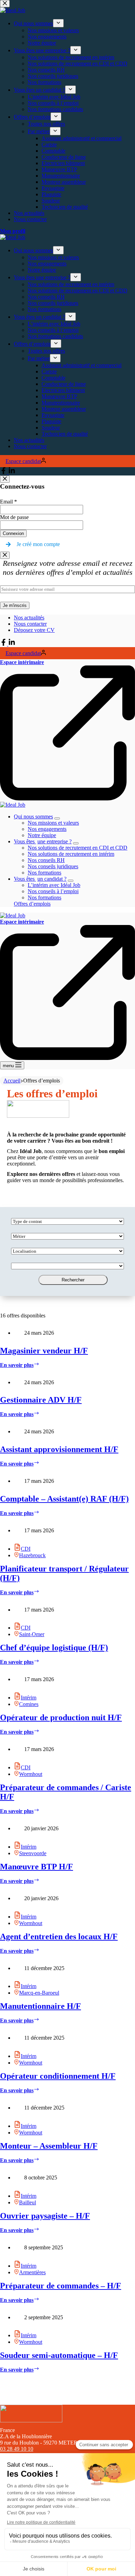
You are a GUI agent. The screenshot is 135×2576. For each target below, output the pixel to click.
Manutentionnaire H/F (40, 2006)
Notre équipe (42, 835)
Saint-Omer (32, 1634)
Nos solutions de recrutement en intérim (71, 854)
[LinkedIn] (12, 644)
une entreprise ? (43, 841)
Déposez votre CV (34, 630)
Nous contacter (30, 624)
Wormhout (31, 1774)
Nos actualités (29, 618)
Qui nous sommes (33, 817)
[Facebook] (4, 644)
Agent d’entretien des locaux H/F (59, 1936)
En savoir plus (20, 1365)
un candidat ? (40, 879)
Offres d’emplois (32, 904)
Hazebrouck (32, 1555)
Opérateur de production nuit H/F (61, 1717)
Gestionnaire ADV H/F (41, 1400)
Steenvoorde (33, 1853)
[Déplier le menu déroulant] (57, 818)
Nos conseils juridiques (53, 866)
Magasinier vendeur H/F (44, 1351)
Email (8, 502)
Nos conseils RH (46, 860)
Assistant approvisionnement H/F (59, 1449)
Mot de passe (14, 517)
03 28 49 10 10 (17, 2449)
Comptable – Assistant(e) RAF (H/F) (64, 1499)
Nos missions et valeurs (53, 823)
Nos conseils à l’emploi (53, 891)
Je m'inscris (15, 605)
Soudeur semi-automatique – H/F (59, 2355)
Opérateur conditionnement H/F (58, 2076)
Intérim (29, 1698)
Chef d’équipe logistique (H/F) (54, 1648)
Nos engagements (47, 829)
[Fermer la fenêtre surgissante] (5, 479)
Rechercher (73, 1280)
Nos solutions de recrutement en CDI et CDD (78, 848)
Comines (29, 1704)
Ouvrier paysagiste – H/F (45, 2216)
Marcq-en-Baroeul (39, 1993)
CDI (26, 1549)
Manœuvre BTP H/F (37, 1867)
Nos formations (44, 873)
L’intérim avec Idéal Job (54, 885)
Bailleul (28, 2202)
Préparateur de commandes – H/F (61, 2286)
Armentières (32, 2272)
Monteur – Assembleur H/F (49, 2146)
